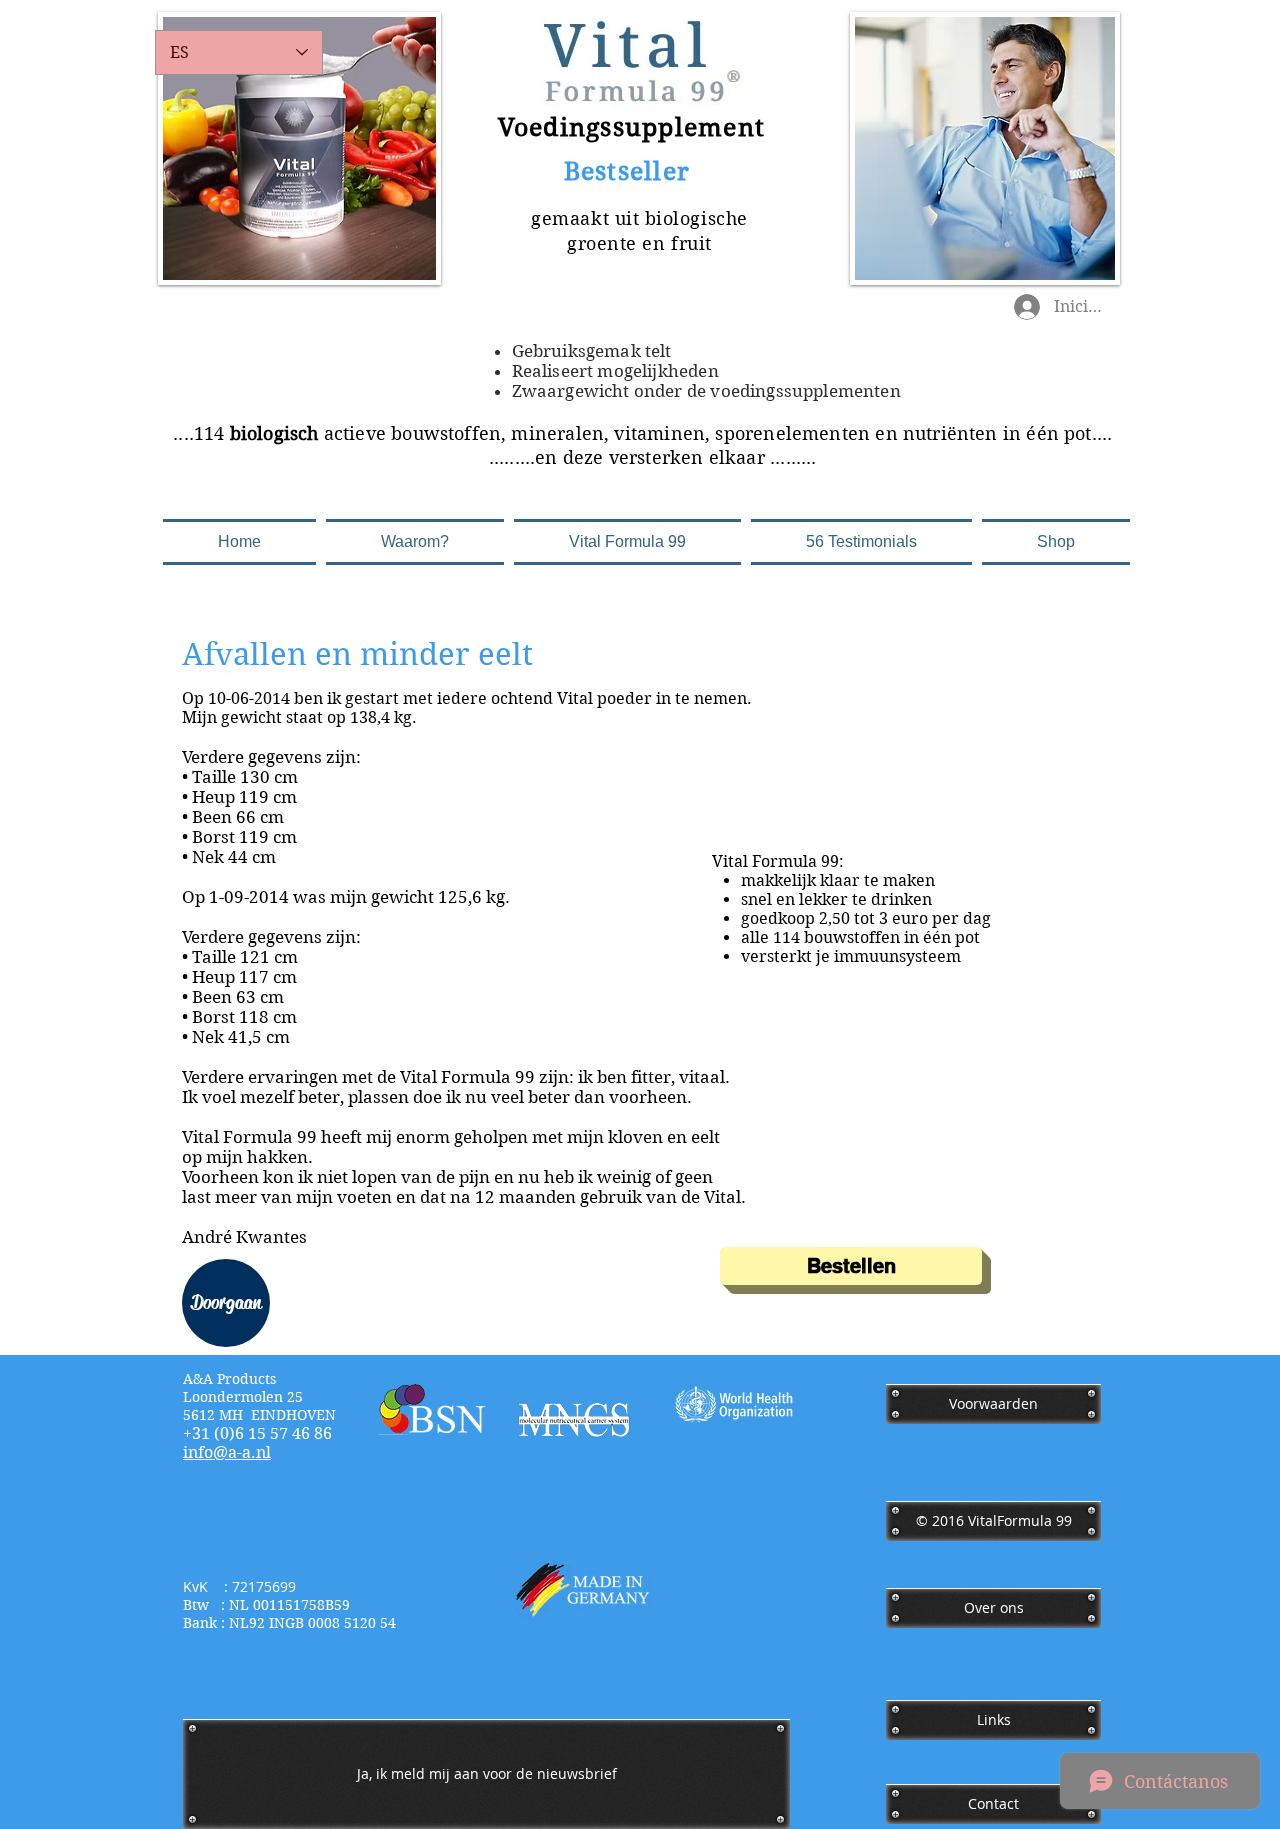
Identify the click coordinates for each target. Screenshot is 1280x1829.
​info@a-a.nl (227, 1452)
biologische (696, 218)
